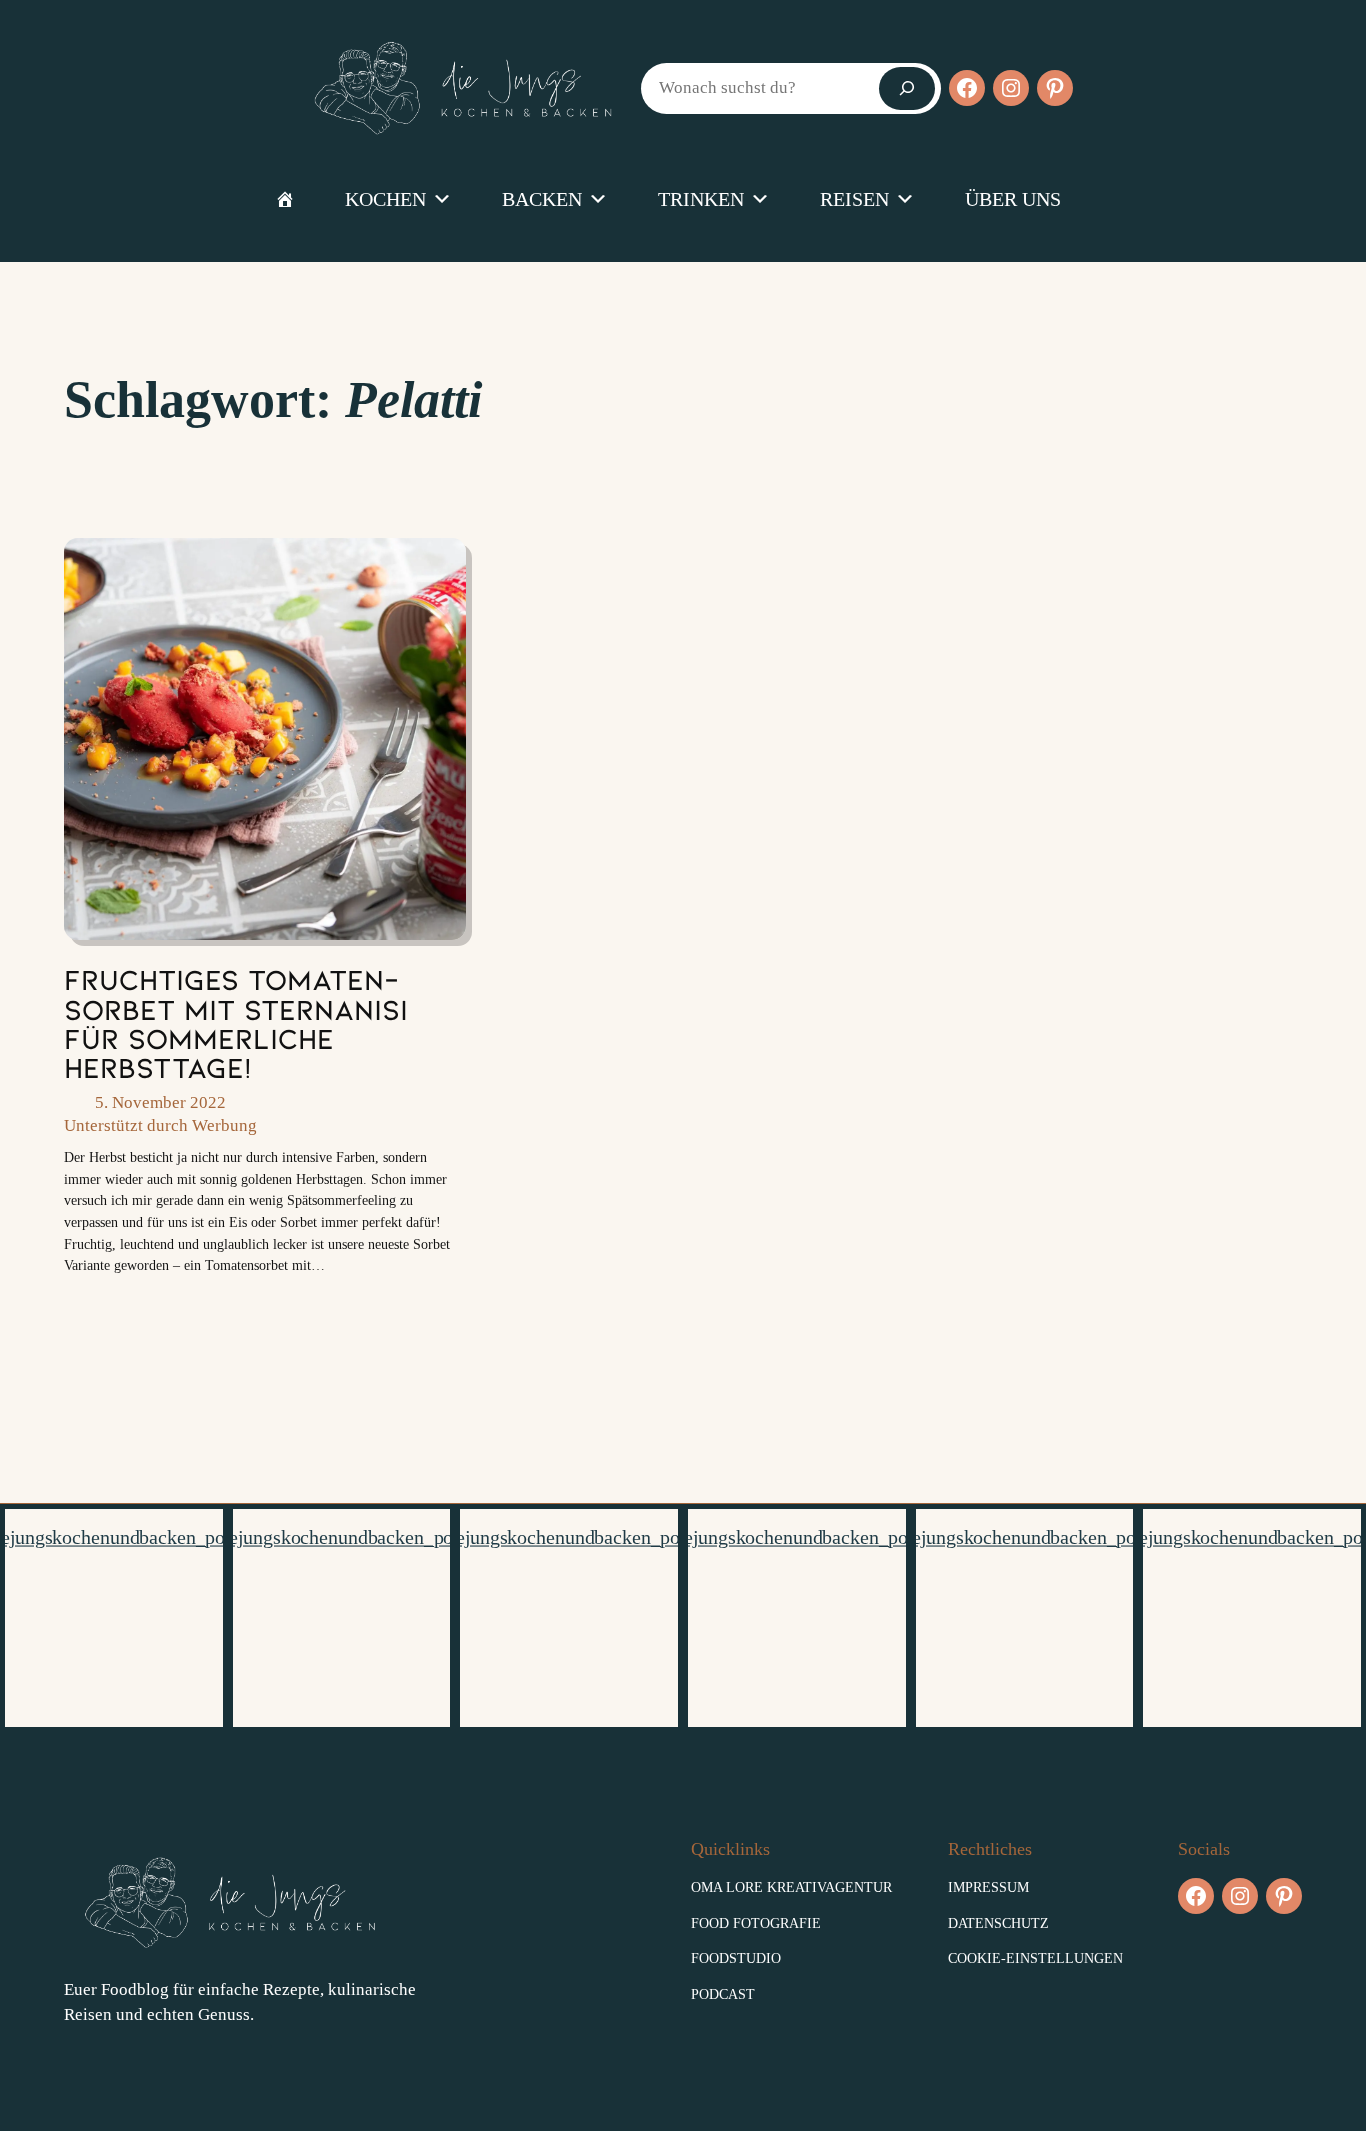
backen (542, 199)
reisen (854, 199)
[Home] (285, 199)
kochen (385, 199)
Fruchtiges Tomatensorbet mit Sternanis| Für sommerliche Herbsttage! (236, 1022)
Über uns (1013, 199)
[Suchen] (907, 88)
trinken (701, 199)
